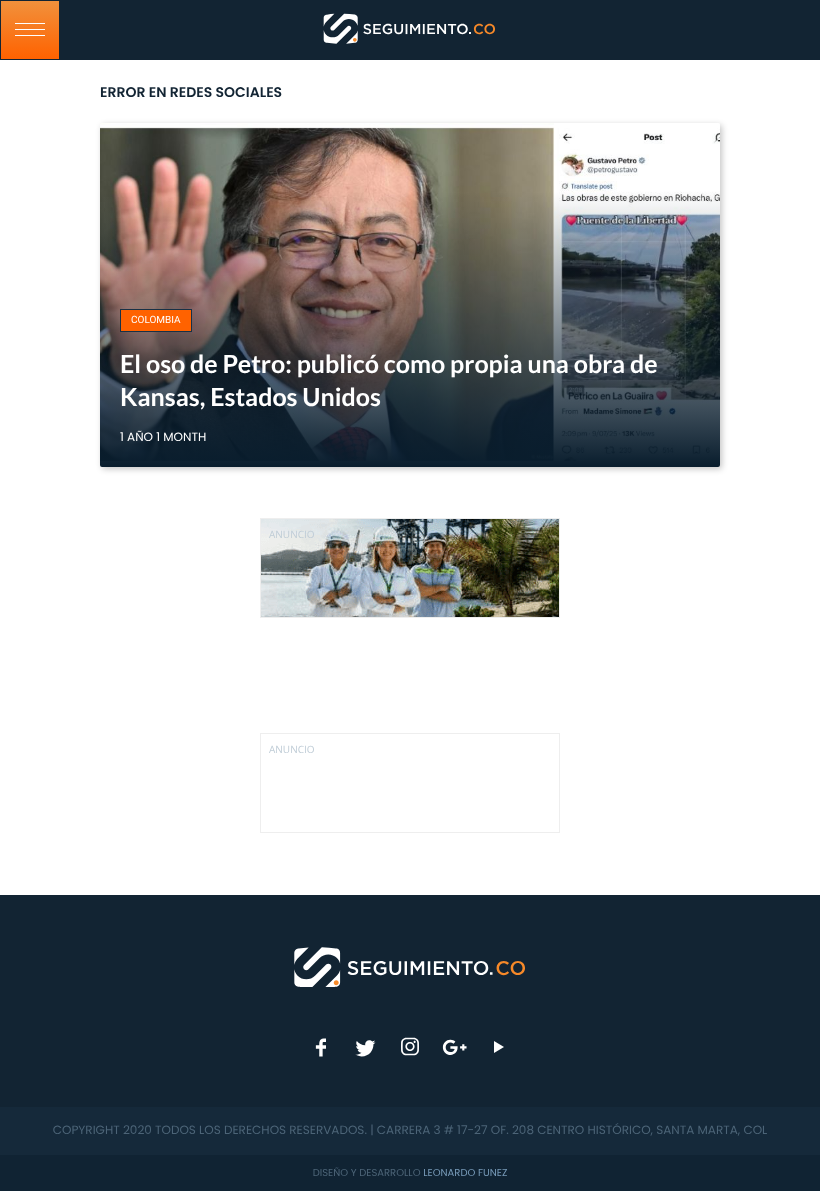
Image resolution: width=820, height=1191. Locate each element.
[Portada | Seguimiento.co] (410, 966)
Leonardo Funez (465, 1172)
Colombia (156, 320)
